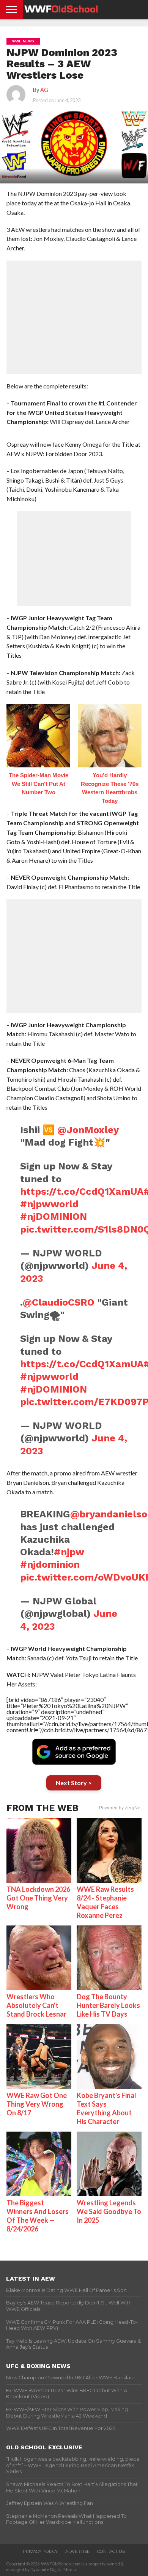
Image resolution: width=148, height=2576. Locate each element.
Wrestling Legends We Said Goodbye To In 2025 (109, 2211)
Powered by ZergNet (120, 1808)
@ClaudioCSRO (59, 1302)
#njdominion (50, 1564)
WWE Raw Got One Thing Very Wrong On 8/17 (37, 2104)
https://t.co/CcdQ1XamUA (82, 1191)
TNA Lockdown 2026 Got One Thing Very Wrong (38, 1898)
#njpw (69, 1552)
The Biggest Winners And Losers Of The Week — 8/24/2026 (38, 2216)
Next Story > (74, 1783)
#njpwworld (49, 1204)
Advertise (77, 2551)
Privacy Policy (40, 2551)
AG (44, 90)
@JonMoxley (88, 1130)
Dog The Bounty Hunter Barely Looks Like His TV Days (108, 2005)
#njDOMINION (54, 1216)
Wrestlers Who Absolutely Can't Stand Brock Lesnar (36, 2005)
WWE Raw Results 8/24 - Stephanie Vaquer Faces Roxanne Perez (105, 1902)
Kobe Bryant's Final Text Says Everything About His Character (106, 2108)
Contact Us (111, 2551)
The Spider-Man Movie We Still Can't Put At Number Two (39, 784)
